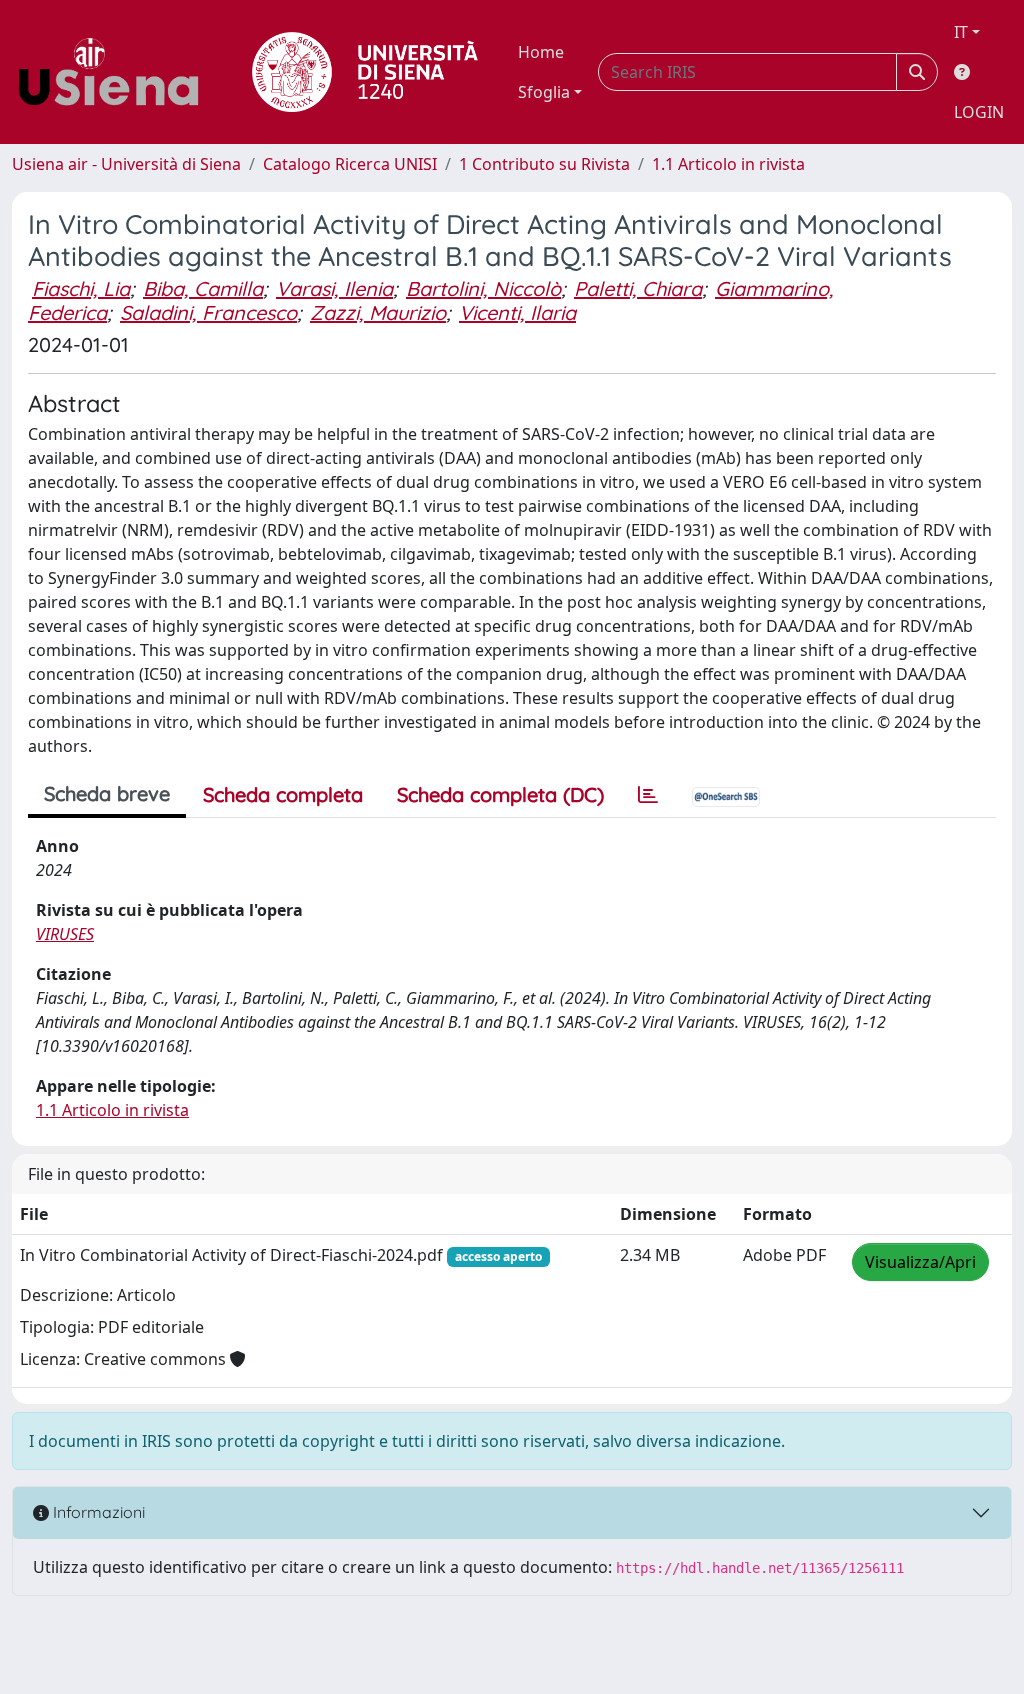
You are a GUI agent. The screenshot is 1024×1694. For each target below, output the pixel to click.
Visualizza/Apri (920, 1262)
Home (541, 52)
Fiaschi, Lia (81, 288)
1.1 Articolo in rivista (728, 164)
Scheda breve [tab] (107, 793)
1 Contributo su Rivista (544, 164)
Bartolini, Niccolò (483, 288)
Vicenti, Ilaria (517, 312)
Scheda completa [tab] (283, 794)
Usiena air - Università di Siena (126, 164)
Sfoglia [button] (544, 92)
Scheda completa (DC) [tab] (500, 794)
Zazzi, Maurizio (378, 312)
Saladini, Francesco (208, 312)
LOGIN (979, 112)
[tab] (648, 795)
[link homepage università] (365, 72)
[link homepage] (116, 72)
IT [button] (961, 32)
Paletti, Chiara (638, 288)
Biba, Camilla (203, 288)
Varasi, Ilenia (334, 288)
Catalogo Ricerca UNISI (350, 164)
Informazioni (97, 1512)
